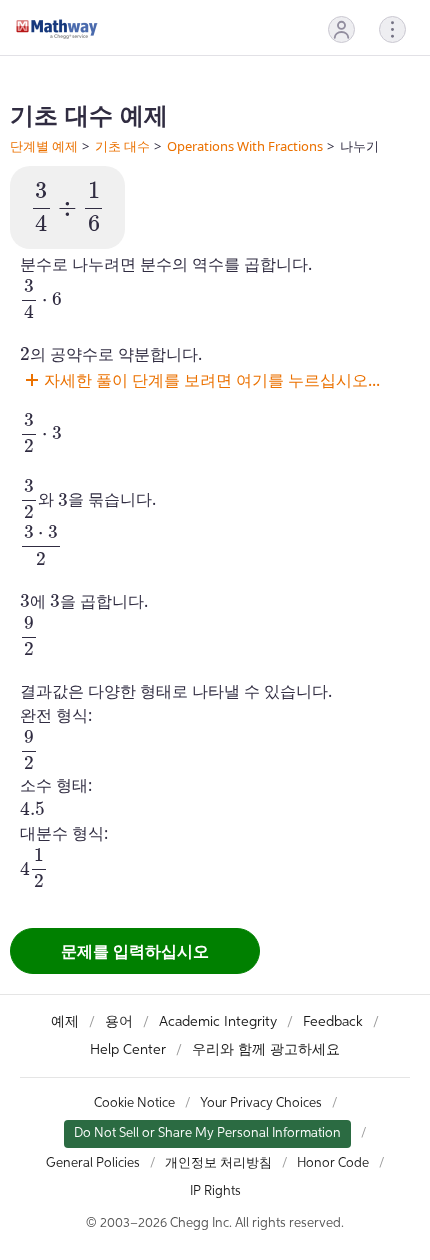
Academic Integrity (218, 1022)
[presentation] (67, 207)
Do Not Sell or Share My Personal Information (207, 1133)
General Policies (93, 1163)
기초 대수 (122, 146)
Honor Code (333, 1163)
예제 (65, 1022)
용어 (119, 1022)
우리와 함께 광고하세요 (266, 1050)
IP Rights (215, 1191)
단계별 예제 (44, 146)
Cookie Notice (134, 1103)
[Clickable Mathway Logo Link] (57, 29)
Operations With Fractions (245, 146)
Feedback (333, 1022)
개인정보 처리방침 (218, 1163)
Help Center (128, 1050)
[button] (341, 29)
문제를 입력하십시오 (135, 951)
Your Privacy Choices (261, 1103)
